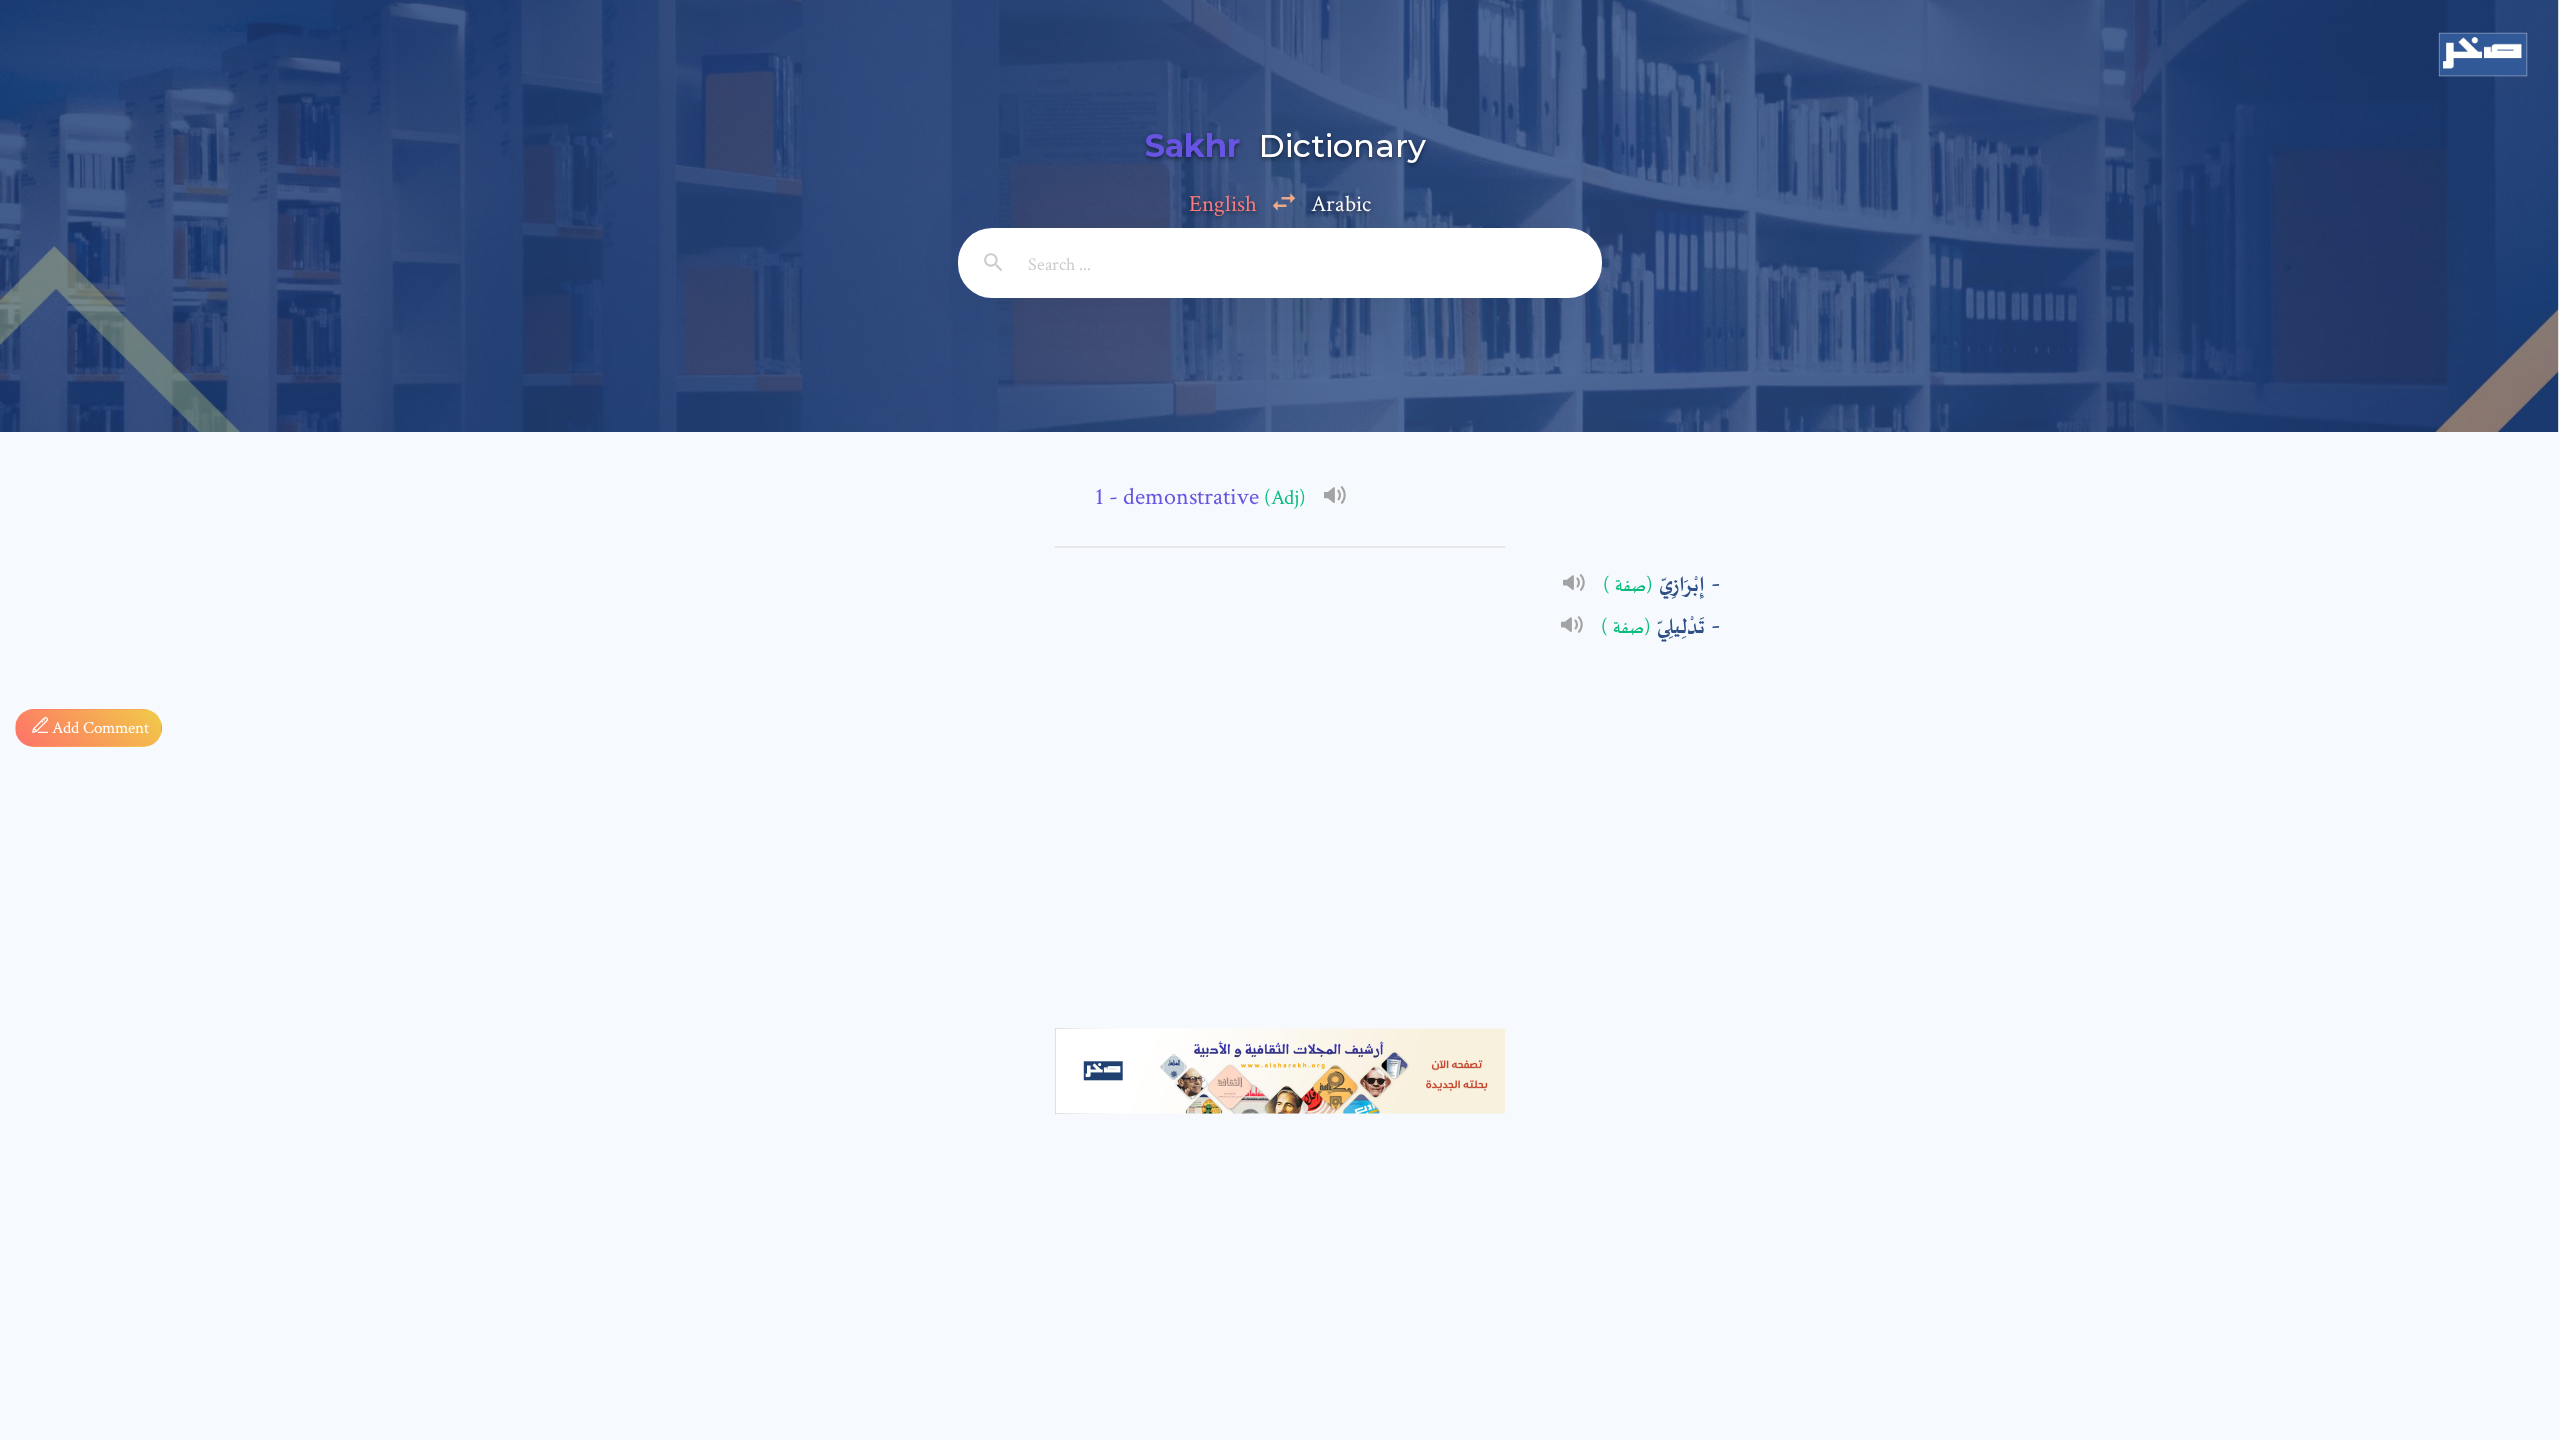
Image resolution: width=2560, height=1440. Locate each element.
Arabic (1341, 204)
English (1223, 204)
